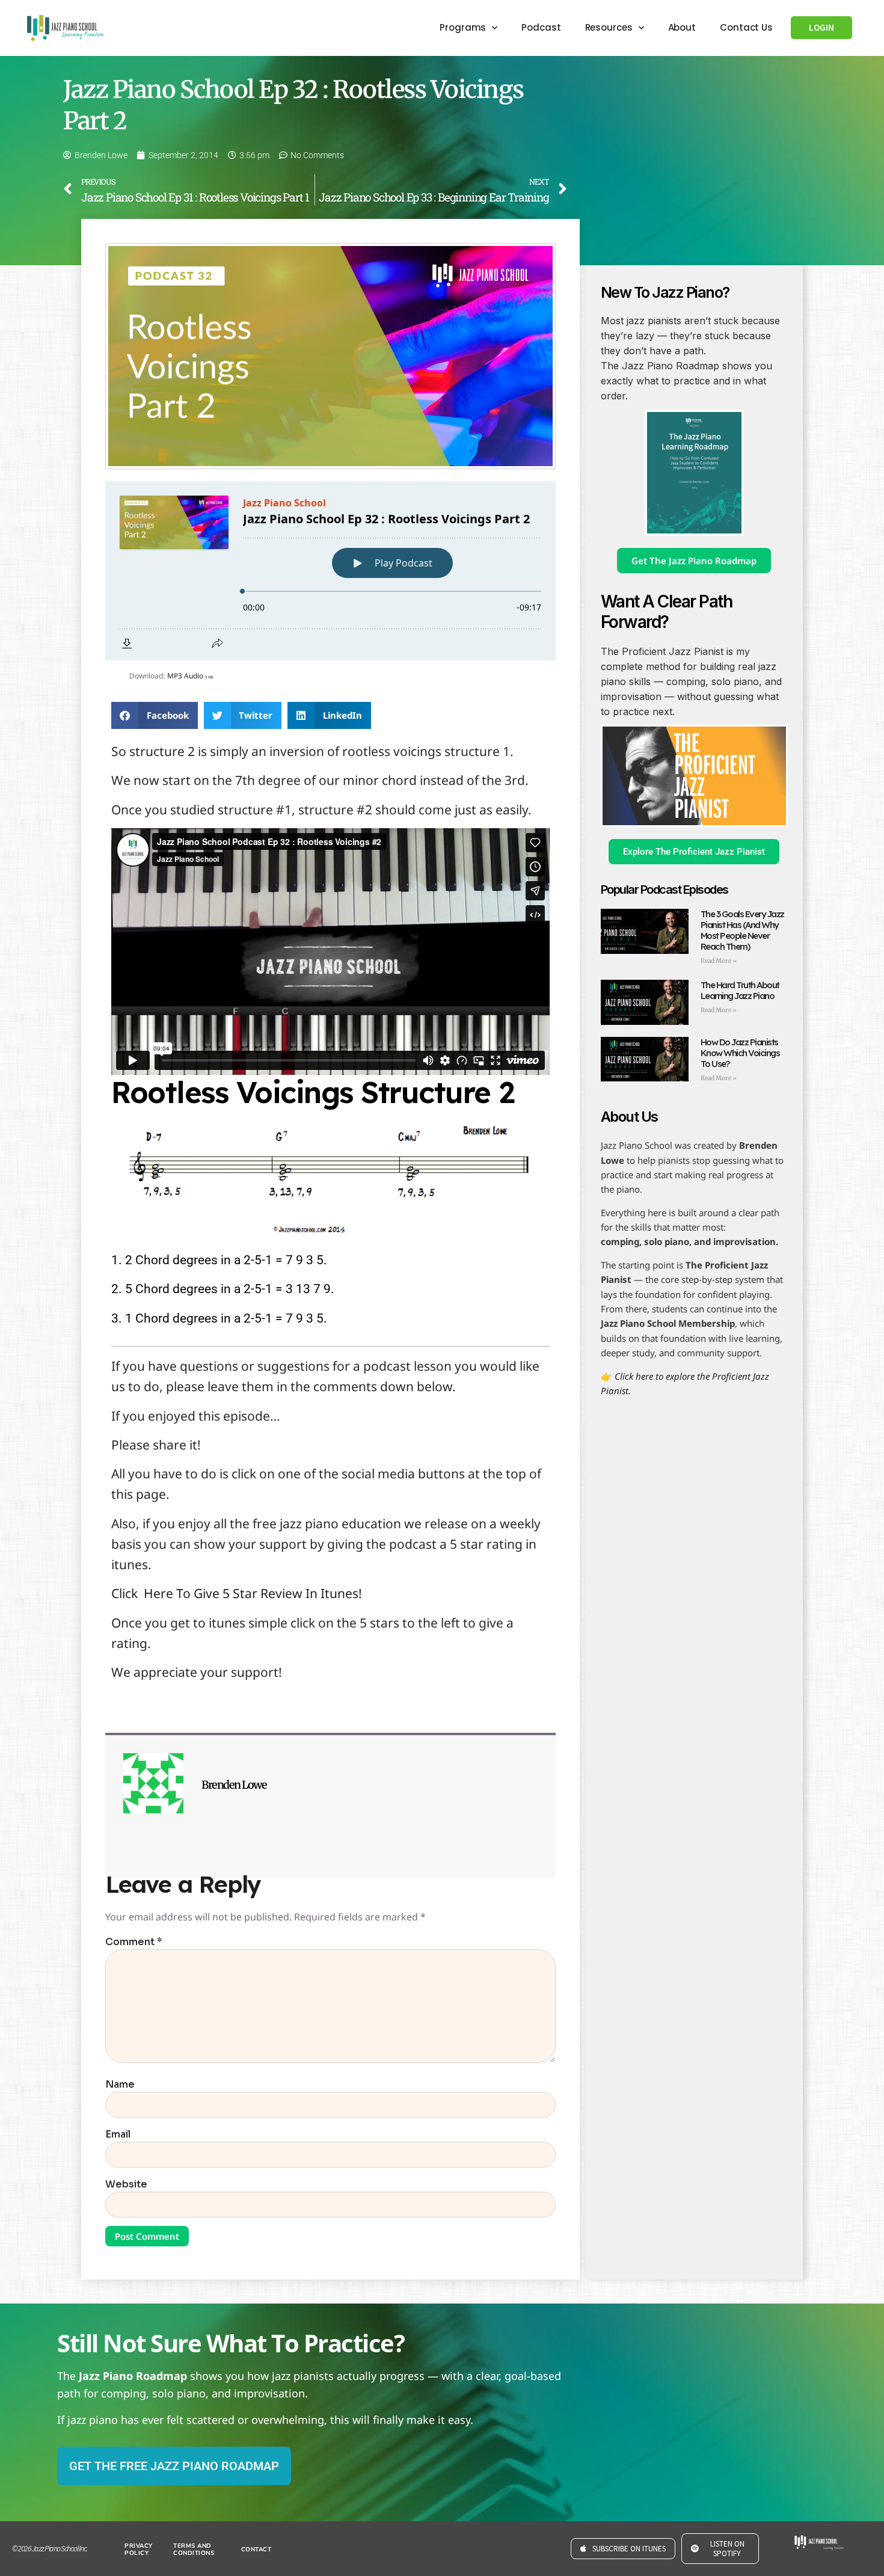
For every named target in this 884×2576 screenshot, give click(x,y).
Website (126, 2184)
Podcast (541, 27)
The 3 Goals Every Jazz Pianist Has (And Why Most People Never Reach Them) (742, 930)
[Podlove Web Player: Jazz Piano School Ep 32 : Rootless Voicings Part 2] (330, 571)
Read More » (719, 961)
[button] (155, 715)
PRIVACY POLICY (139, 2550)
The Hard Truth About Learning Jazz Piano (740, 990)
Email (118, 2135)
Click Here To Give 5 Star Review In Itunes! (237, 1593)
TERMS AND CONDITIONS (194, 2550)
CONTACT (256, 2550)
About (682, 27)
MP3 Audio (190, 676)
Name (120, 2085)
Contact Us (746, 27)
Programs (463, 27)
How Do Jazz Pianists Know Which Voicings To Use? (740, 1053)
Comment (134, 1942)
